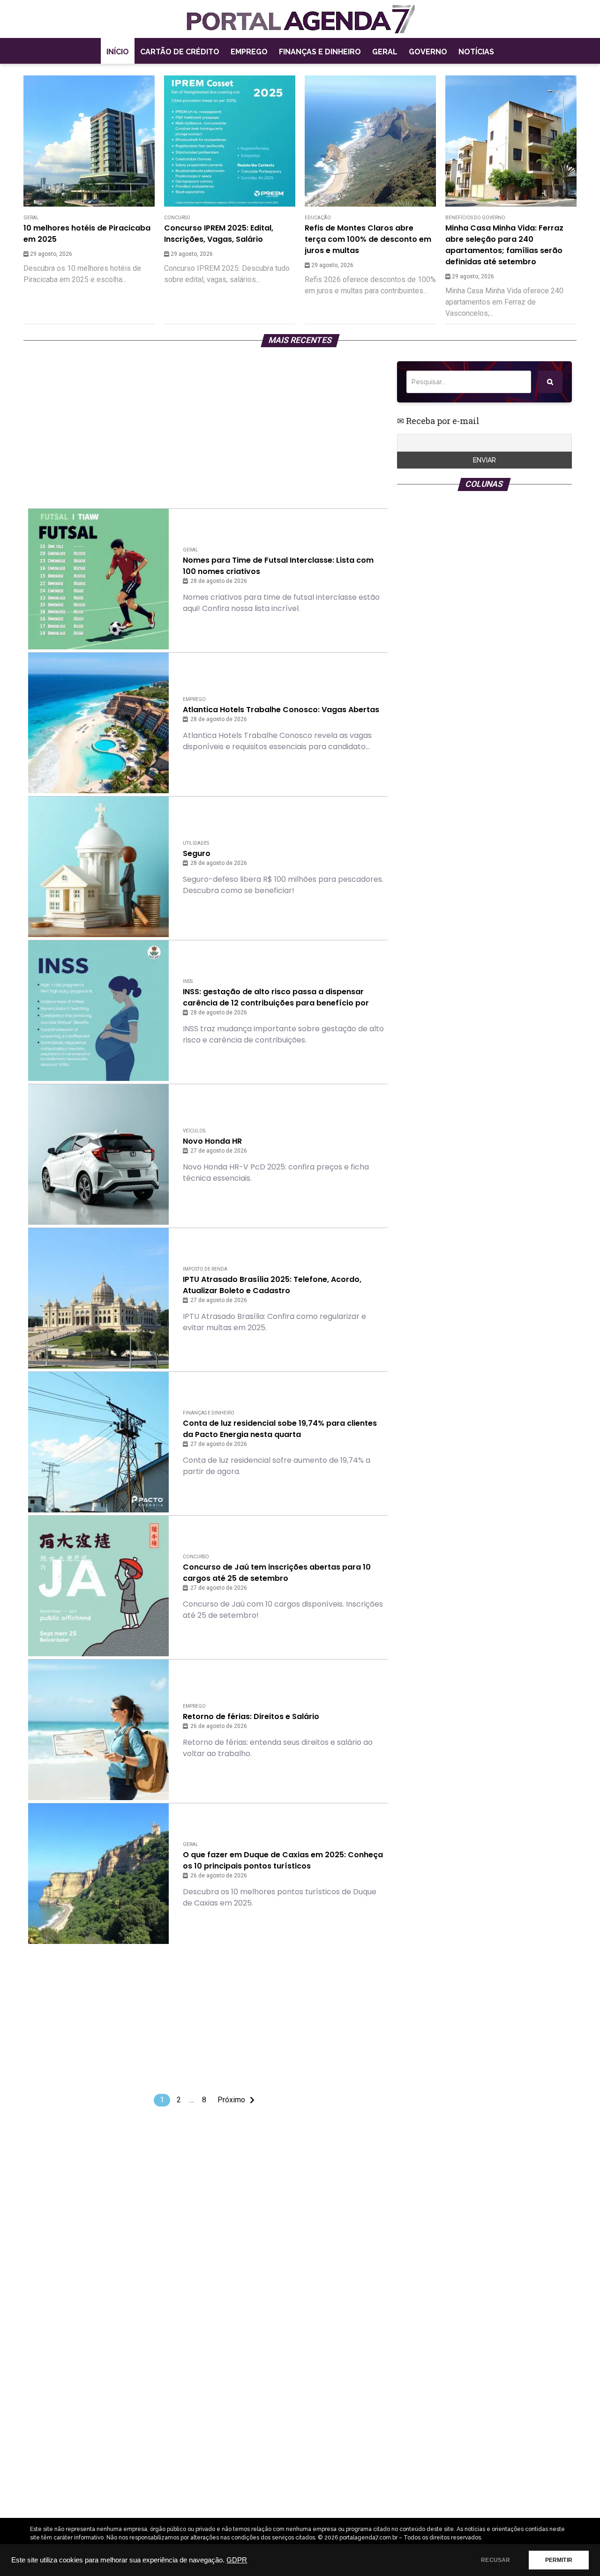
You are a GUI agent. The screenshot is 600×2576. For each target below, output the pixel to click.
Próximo (231, 2100)
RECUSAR (495, 2560)
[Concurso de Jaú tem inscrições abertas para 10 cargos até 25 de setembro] (98, 1586)
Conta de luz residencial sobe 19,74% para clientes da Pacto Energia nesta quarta (280, 1429)
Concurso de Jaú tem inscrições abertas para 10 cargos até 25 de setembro (277, 1573)
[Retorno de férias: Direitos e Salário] (98, 1730)
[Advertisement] (208, 427)
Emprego (249, 52)
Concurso (177, 218)
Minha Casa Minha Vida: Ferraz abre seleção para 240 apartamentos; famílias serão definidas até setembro (504, 245)
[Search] (550, 382)
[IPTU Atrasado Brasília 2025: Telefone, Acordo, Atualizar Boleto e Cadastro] (98, 1298)
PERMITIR (559, 2560)
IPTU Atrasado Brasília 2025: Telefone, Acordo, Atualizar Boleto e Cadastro (272, 1285)
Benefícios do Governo (475, 218)
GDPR (237, 2560)
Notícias (476, 52)
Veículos (194, 1131)
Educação (318, 218)
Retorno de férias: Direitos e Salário (251, 1716)
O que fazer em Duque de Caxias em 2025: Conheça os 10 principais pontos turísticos (283, 1860)
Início (118, 52)
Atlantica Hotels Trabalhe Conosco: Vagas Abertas (281, 710)
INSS (188, 981)
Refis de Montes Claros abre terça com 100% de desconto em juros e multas (368, 239)
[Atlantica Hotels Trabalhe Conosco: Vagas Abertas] (98, 723)
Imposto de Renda (205, 1269)
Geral (385, 52)
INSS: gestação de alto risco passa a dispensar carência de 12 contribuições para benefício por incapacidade (276, 998)
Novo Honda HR (212, 1141)
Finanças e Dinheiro (320, 52)
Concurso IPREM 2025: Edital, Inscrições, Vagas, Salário (219, 234)
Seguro (197, 853)
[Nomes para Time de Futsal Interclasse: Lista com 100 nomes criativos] (98, 579)
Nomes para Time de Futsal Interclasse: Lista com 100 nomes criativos (278, 566)
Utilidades (196, 843)
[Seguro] (98, 867)
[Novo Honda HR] (98, 1154)
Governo (428, 52)
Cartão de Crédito (180, 52)
